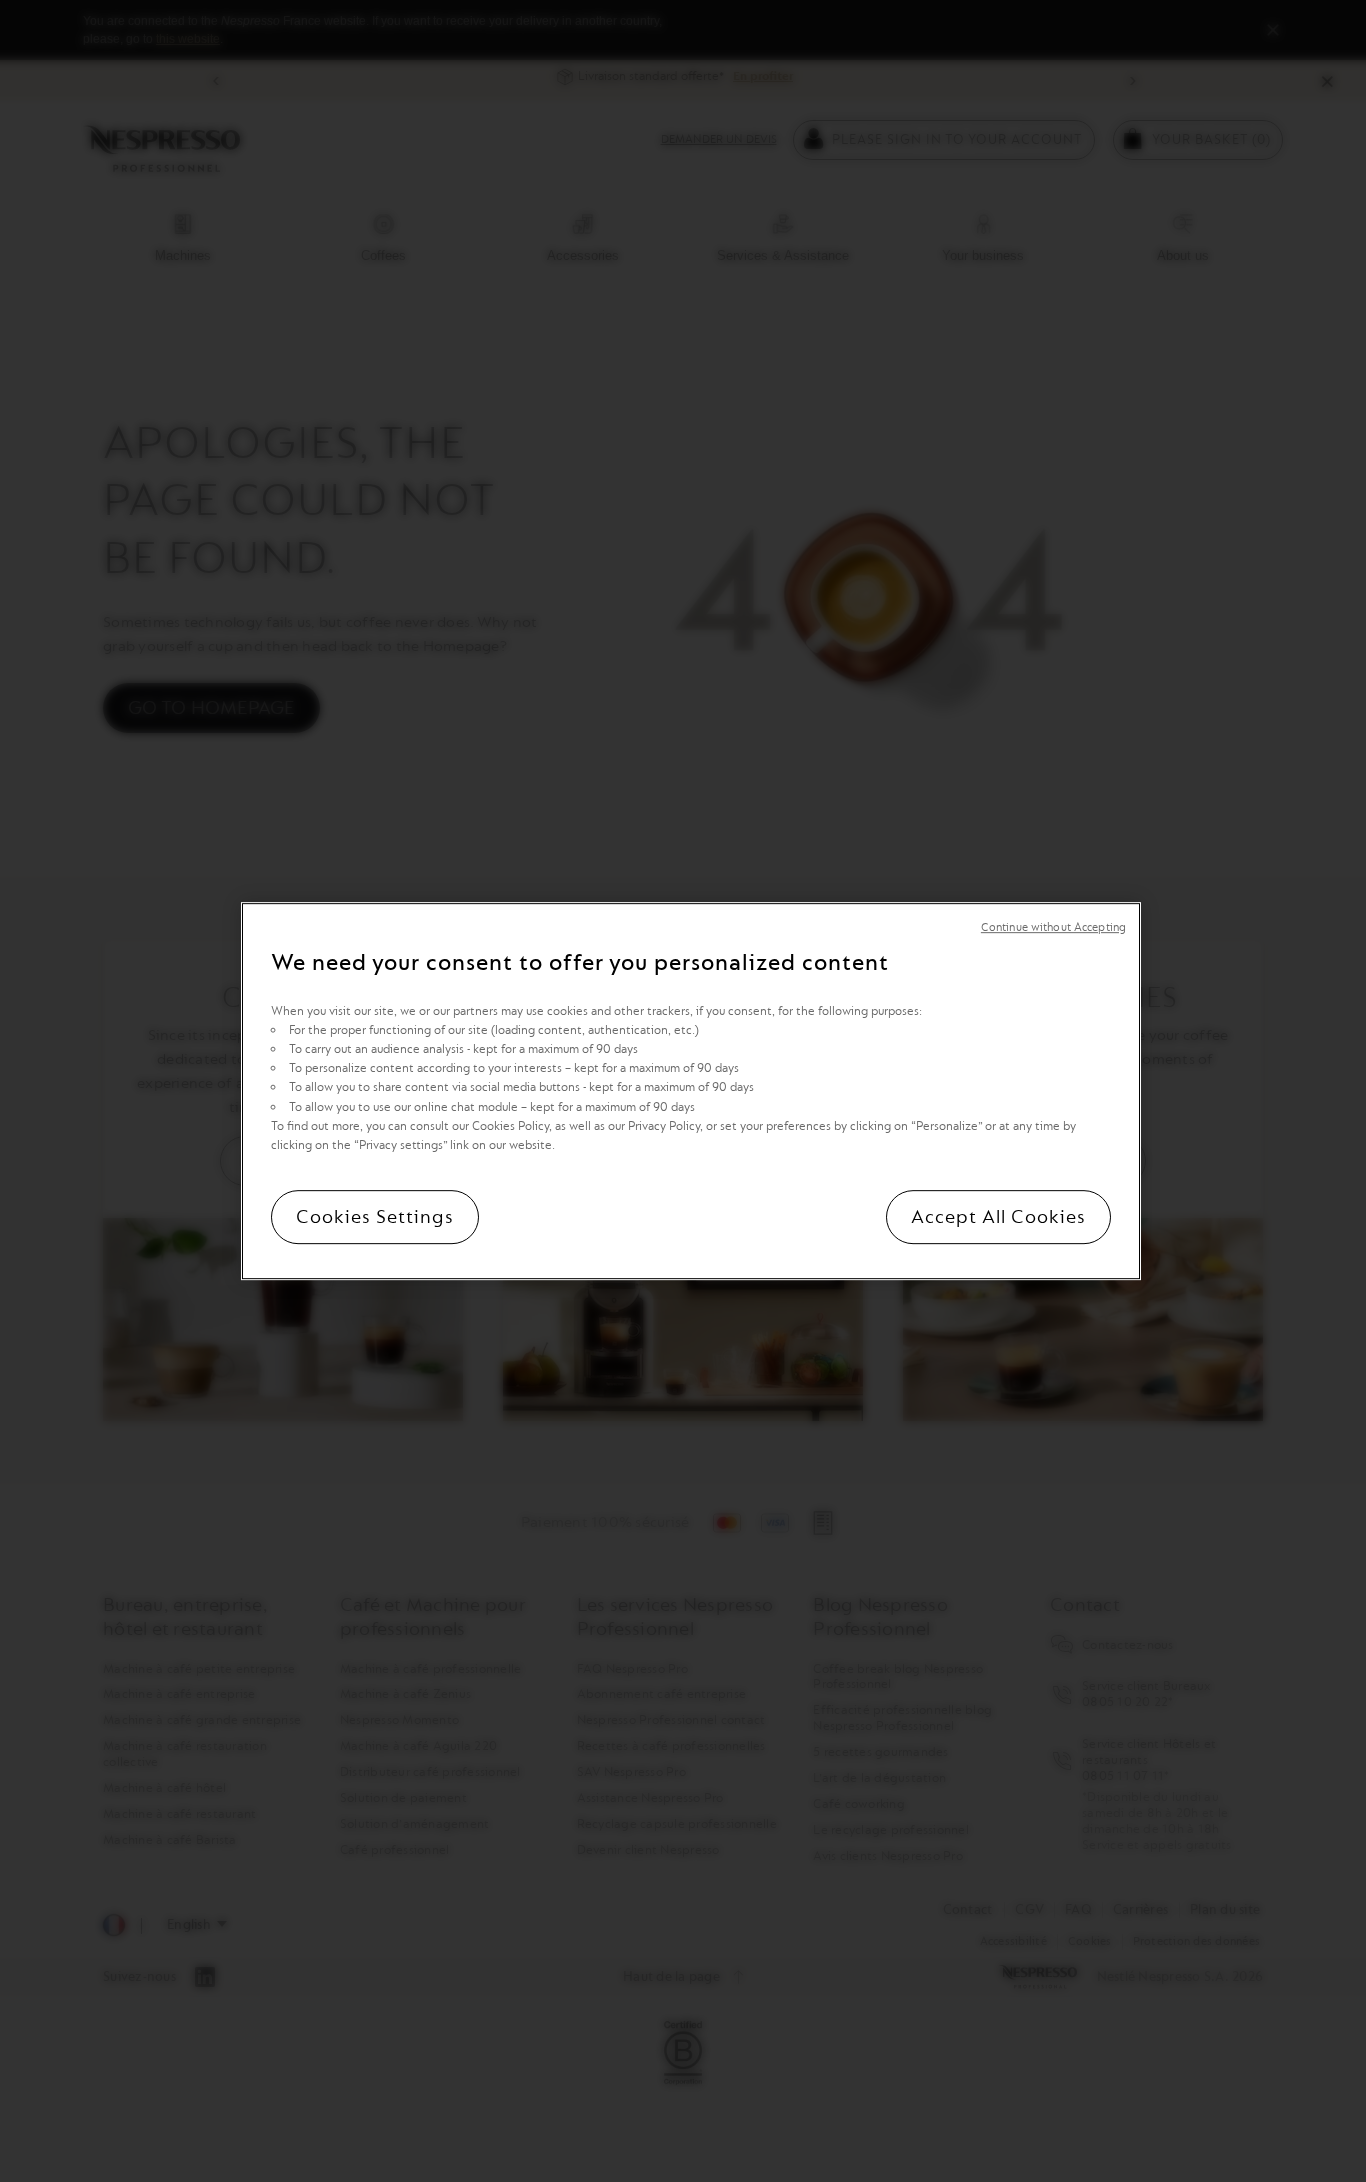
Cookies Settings (375, 1217)
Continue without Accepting (1053, 927)
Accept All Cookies (998, 1217)
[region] (691, 1091)
